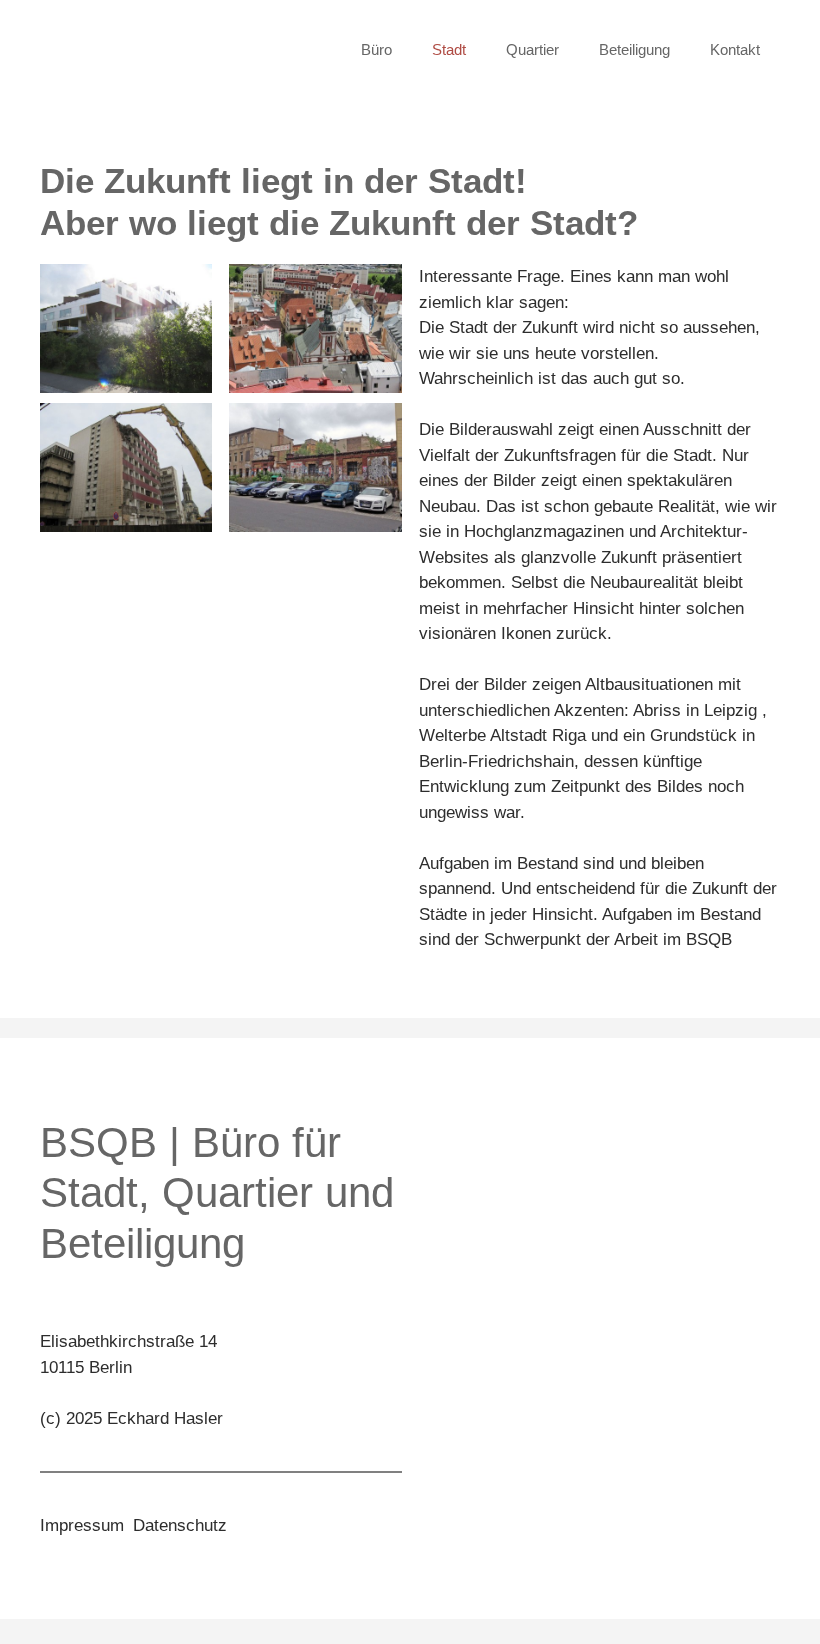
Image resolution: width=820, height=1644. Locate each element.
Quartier (532, 49)
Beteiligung (634, 49)
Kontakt (735, 49)
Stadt (449, 49)
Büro (376, 49)
